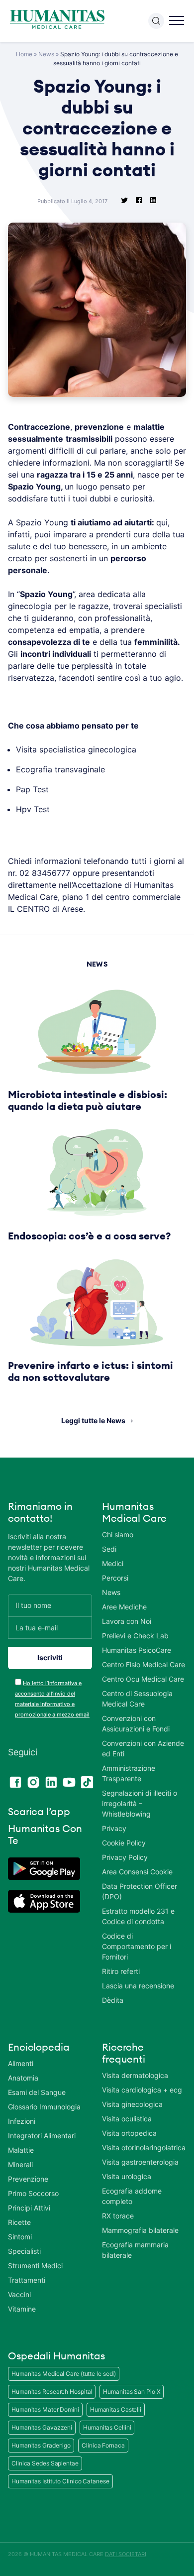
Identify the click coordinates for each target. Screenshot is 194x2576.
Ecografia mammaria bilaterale (135, 2250)
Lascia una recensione (138, 1986)
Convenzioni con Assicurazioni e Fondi (136, 1723)
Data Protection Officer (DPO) (140, 1891)
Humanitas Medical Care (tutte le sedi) (64, 2374)
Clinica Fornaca (103, 2445)
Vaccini (19, 2294)
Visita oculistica (127, 2119)
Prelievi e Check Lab (135, 1636)
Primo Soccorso (33, 2193)
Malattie (21, 2150)
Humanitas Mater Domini (45, 2409)
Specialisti (24, 2251)
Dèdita (113, 2000)
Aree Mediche (124, 1607)
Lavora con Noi (127, 1621)
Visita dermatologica (135, 2075)
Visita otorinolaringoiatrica (144, 2147)
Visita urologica (127, 2176)
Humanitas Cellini (107, 2427)
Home (24, 54)
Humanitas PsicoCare (137, 1650)
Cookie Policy (124, 1843)
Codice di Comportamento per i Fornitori (137, 1946)
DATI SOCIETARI (126, 2554)
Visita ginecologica (132, 2104)
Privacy (114, 1828)
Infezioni (22, 2121)
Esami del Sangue (37, 2092)
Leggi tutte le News (93, 1420)
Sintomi (20, 2237)
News (46, 54)
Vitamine (22, 2309)
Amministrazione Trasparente (129, 1773)
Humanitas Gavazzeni (42, 2427)
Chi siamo (118, 1534)
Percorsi (115, 1578)
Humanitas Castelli (116, 2409)
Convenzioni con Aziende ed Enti (143, 1748)
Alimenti (21, 2063)
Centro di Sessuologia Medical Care (137, 1699)
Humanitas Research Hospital (52, 2392)
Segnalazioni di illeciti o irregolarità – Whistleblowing (140, 1803)
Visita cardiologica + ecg (142, 2090)
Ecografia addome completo (132, 2196)
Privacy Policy (125, 1857)
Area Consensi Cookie (137, 1872)
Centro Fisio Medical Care (144, 1664)
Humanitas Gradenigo (41, 2445)
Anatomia (23, 2078)
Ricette (19, 2222)
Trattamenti (27, 2280)
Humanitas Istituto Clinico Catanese (60, 2481)
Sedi (109, 1549)
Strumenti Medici (35, 2266)
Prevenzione (28, 2179)
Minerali (20, 2164)
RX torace (118, 2216)
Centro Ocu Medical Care (143, 1679)
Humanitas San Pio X (132, 2392)
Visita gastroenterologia (140, 2162)
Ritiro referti (121, 1971)
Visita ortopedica (129, 2133)
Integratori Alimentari (42, 2136)
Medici (113, 1563)
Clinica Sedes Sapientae (45, 2463)
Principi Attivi (29, 2208)
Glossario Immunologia (44, 2107)
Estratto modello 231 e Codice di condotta (138, 1916)
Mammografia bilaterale (140, 2230)
